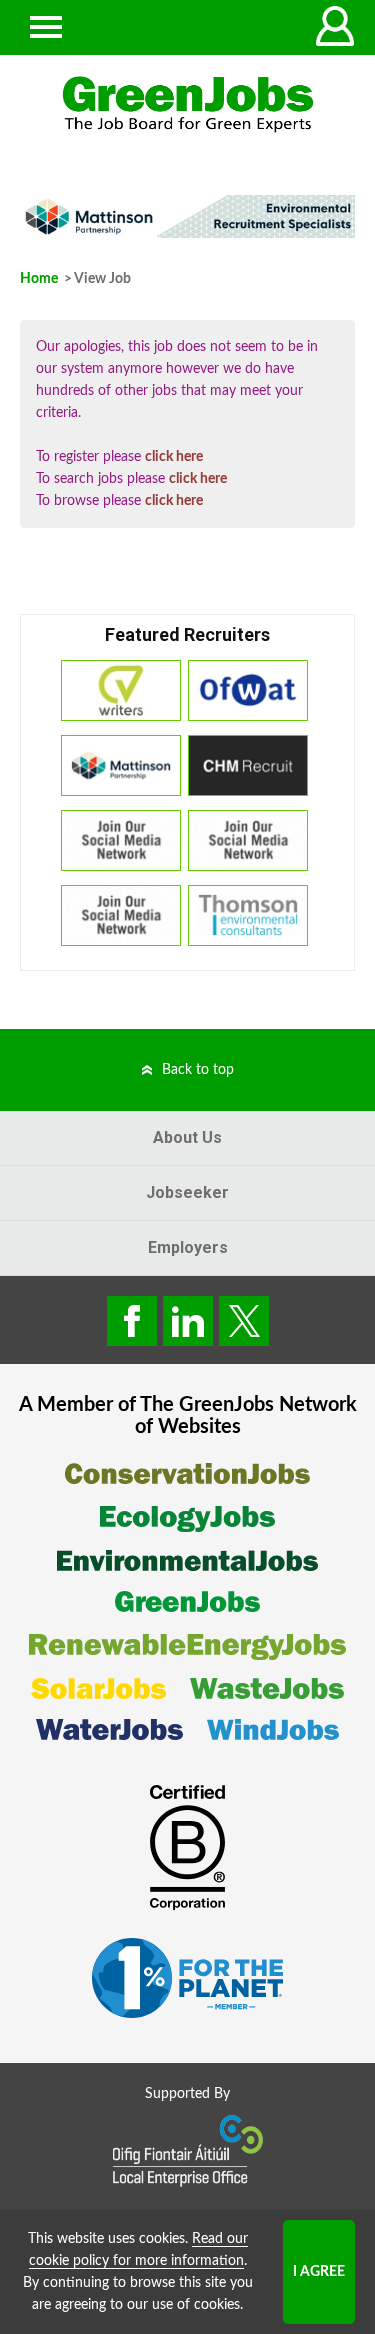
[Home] (187, 104)
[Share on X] (244, 1321)
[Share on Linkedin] (188, 1321)
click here (174, 457)
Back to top (198, 1070)
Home (39, 279)
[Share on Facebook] (132, 1321)
